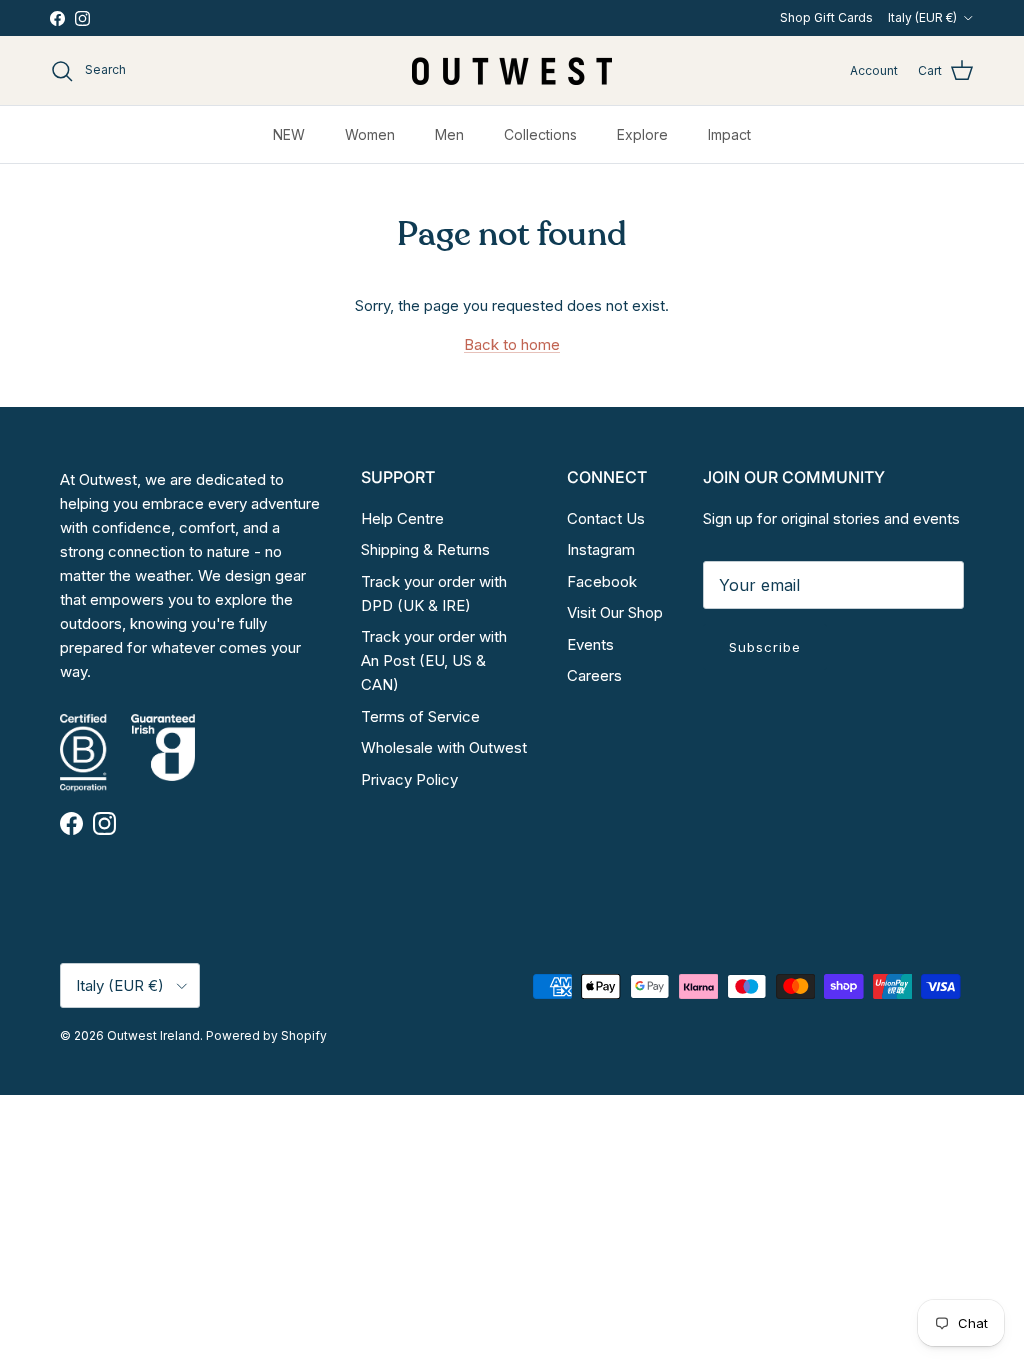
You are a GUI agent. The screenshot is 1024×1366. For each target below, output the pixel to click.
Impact (729, 134)
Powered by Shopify (266, 1035)
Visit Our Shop (615, 612)
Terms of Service (420, 716)
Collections (540, 134)
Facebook (602, 581)
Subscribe (765, 647)
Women (370, 134)
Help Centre (402, 518)
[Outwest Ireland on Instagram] (82, 18)
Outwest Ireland (153, 1035)
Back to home (512, 344)
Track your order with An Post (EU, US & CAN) (434, 660)
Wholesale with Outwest (444, 747)
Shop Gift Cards (826, 17)
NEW (289, 134)
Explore (642, 134)
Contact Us (606, 518)
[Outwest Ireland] (512, 70)
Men (449, 134)
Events (590, 644)
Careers (594, 675)
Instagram (601, 549)
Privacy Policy (409, 779)
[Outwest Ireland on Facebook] (57, 18)
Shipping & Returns (425, 549)
